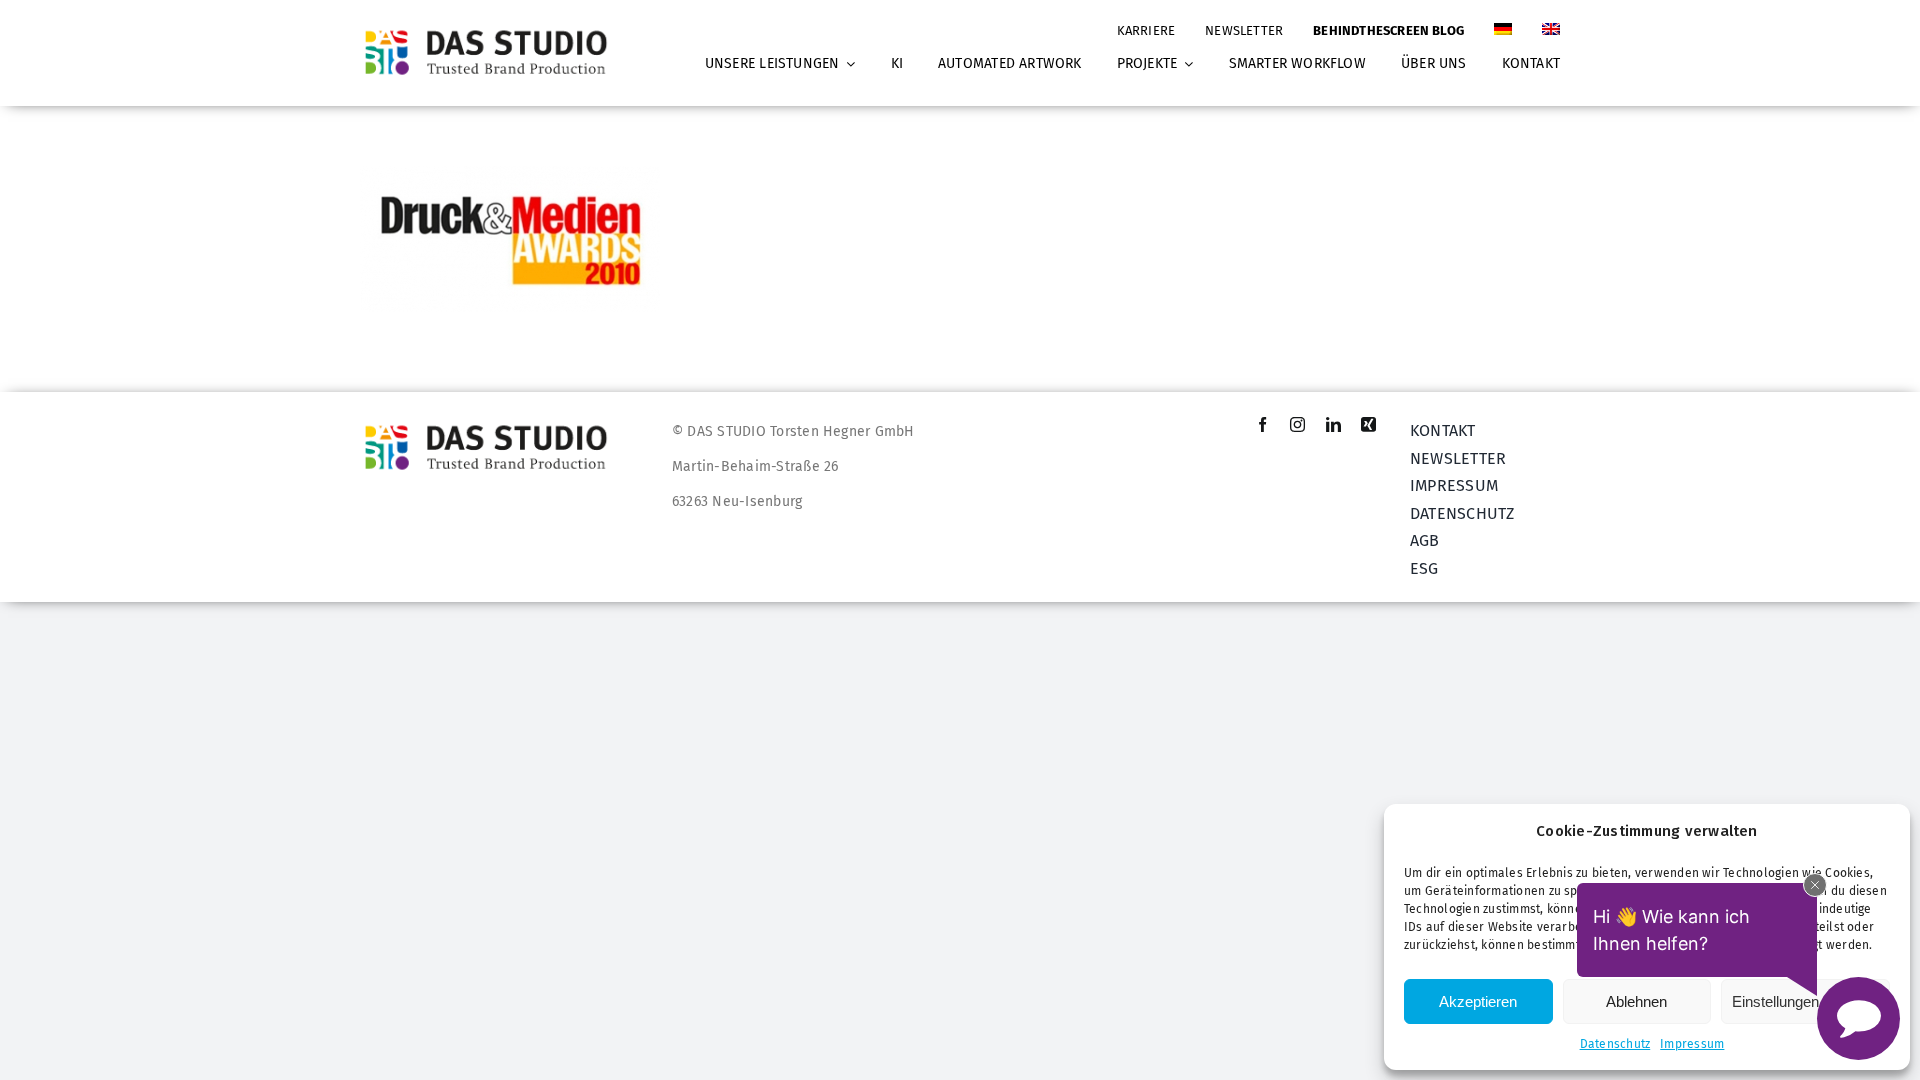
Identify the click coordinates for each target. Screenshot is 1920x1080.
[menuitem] (1503, 21)
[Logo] (492, 29)
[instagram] (1297, 424)
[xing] (1368, 424)
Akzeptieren (1478, 1001)
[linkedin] (1333, 424)
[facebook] (1262, 424)
